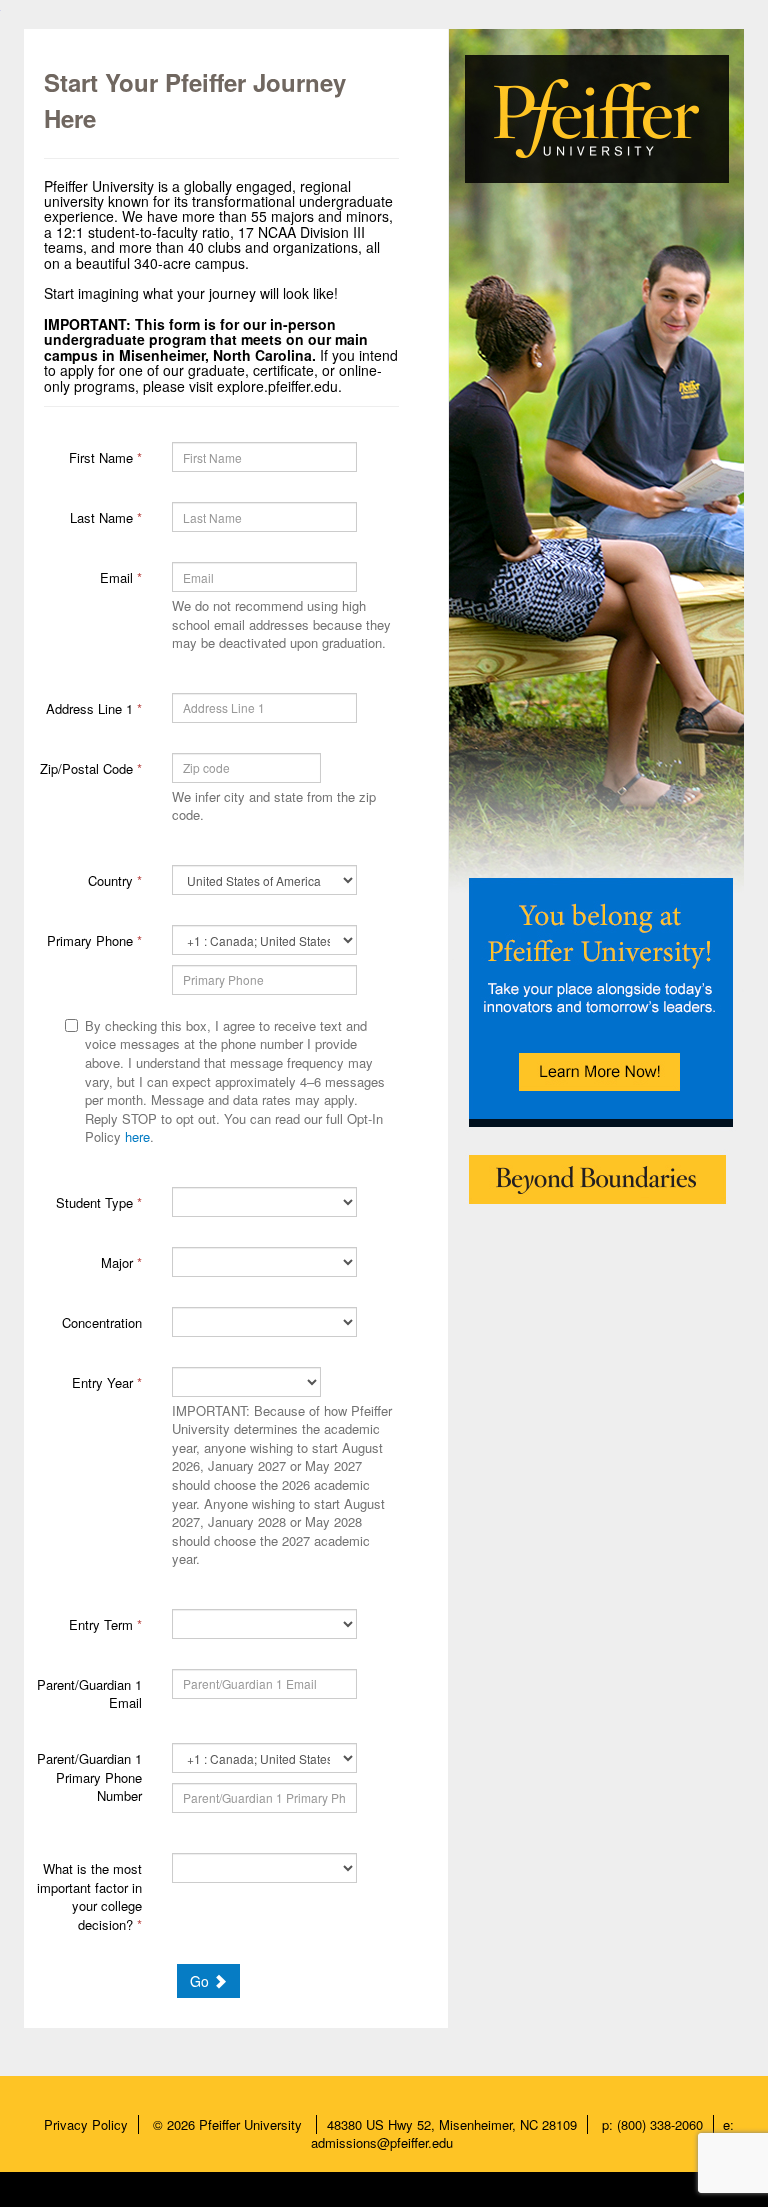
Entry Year (107, 1382)
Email (121, 577)
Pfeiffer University (252, 2124)
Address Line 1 (94, 708)
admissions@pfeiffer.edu (382, 2142)
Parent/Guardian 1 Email (89, 1694)
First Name (105, 457)
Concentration (102, 1322)
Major (121, 1262)
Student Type (99, 1202)
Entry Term (105, 1624)
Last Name (106, 517)
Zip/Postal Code (91, 768)
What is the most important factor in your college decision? (89, 1896)
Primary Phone (94, 940)
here (137, 1136)
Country (115, 880)
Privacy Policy (86, 2124)
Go (201, 1981)
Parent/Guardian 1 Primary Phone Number (89, 1777)
